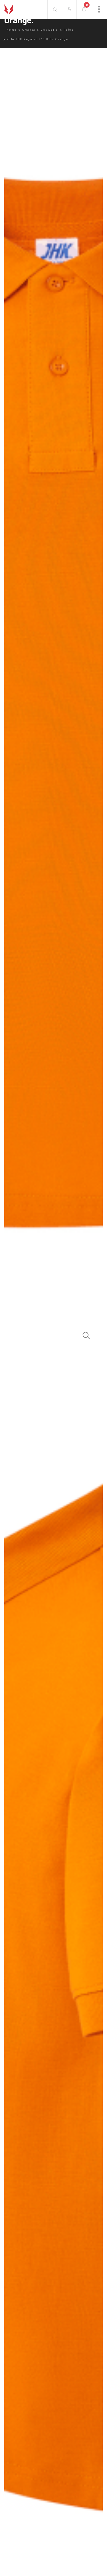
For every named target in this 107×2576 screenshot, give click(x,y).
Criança (29, 30)
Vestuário (49, 30)
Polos (69, 30)
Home (12, 30)
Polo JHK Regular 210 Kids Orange (37, 39)
